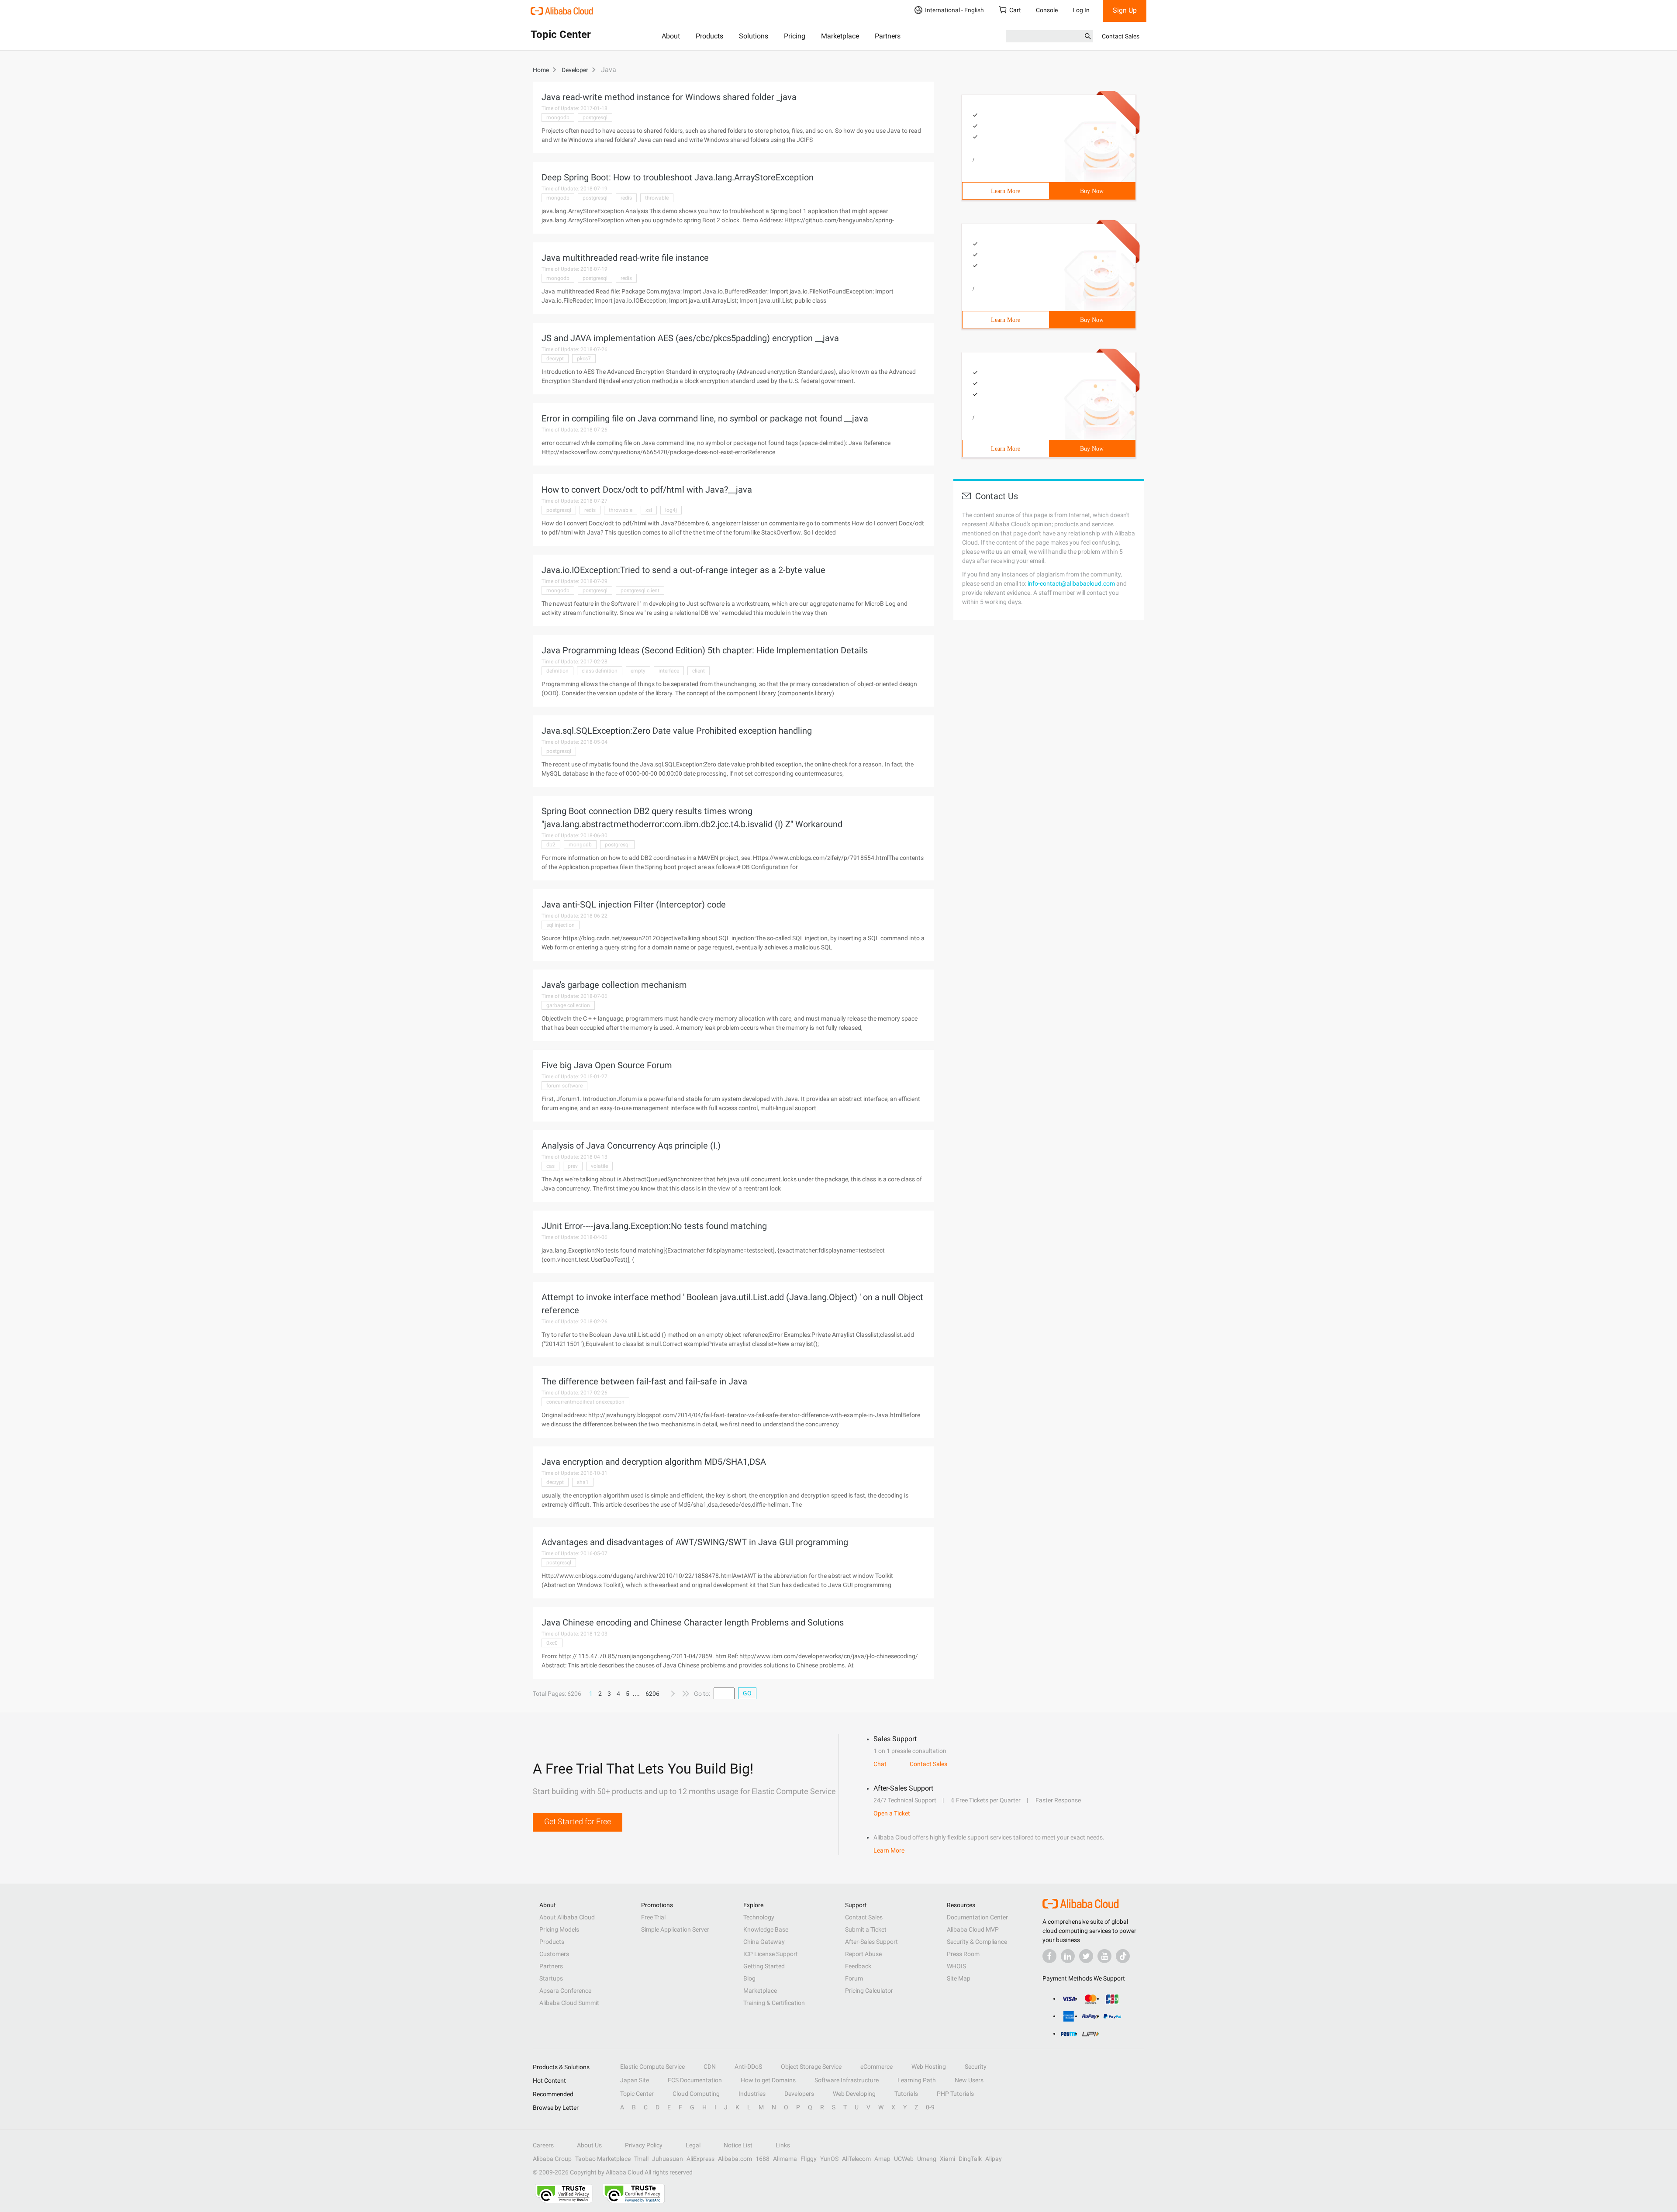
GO (747, 1693)
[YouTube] (1104, 1956)
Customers (554, 1954)
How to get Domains (768, 2080)
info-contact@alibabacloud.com (1071, 583)
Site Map (959, 1978)
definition (557, 671)
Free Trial (653, 1917)
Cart (1015, 10)
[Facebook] (1049, 1956)
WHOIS (956, 1966)
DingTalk (970, 2159)
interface (669, 671)
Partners (888, 36)
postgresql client (640, 590)
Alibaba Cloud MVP (973, 1929)
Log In (1081, 10)
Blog (749, 1978)
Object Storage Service (811, 2067)
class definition (600, 671)
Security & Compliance (977, 1942)
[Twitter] (1086, 1956)
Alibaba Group (552, 2159)
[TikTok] (1123, 1956)
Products (709, 36)
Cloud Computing (696, 2094)
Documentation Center (977, 1917)
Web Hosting (929, 2067)
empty (638, 671)
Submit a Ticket (866, 1929)
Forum (854, 1978)
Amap (882, 2159)
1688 (763, 2159)
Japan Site (635, 2080)
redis (626, 198)
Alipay (994, 2159)
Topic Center (637, 2094)
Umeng (927, 2159)
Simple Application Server (675, 1929)
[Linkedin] (1068, 1956)
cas (550, 1166)
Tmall (641, 2159)
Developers (799, 2094)
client (699, 671)
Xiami (947, 2159)
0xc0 (552, 1643)
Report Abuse (863, 1954)
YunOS (829, 2159)
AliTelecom (856, 2159)
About (671, 36)
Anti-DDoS (748, 2067)
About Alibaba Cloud (567, 1917)
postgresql (595, 117)
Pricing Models (559, 1929)
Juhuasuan (668, 2159)
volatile (599, 1166)
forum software (564, 1086)
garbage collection (568, 1005)
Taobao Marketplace (603, 2159)
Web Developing (854, 2094)
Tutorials (906, 2094)
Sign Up (1125, 10)
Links (783, 2145)
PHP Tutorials (955, 2094)
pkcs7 (584, 359)
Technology (759, 1917)
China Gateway (764, 1942)
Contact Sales (1121, 36)
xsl (649, 510)
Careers (543, 2145)
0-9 (930, 2107)
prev (573, 1166)
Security (976, 2067)
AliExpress (700, 2159)
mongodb (558, 117)
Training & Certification (774, 2003)
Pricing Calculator (869, 1991)
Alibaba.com (735, 2159)
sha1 (583, 1482)
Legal (693, 2145)
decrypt (555, 359)
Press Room (963, 1954)
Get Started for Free (578, 1821)
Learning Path (917, 2080)
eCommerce (876, 2067)
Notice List (738, 2145)
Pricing (795, 36)
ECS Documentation (695, 2080)
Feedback (858, 1966)
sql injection (561, 925)
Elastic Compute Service (652, 2067)
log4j (671, 510)
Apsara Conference (565, 1991)
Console (1047, 10)
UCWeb (904, 2159)
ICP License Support (771, 1954)
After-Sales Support (871, 1942)
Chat (880, 1764)
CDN (710, 2067)
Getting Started (764, 1966)
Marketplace (840, 36)
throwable (657, 198)
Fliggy (809, 2159)
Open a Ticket (892, 1813)
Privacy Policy (644, 2145)
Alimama (785, 2159)
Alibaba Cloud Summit (569, 2003)
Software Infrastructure (847, 2080)
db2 (551, 845)
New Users (969, 2080)
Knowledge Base (766, 1929)
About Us (589, 2145)
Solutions (754, 36)
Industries (752, 2094)
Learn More (1006, 191)
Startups (551, 1978)
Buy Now (1092, 191)
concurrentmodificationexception (585, 1402)
